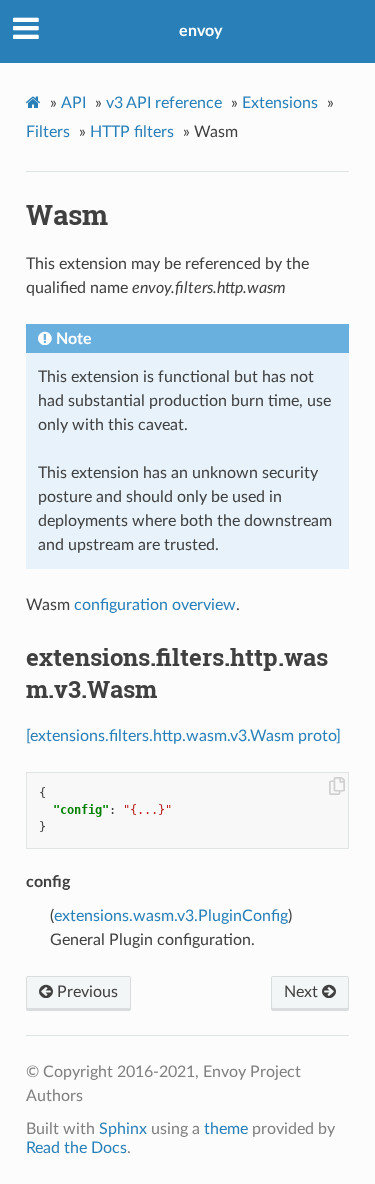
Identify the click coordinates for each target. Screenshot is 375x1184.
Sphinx (123, 1129)
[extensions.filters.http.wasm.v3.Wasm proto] (183, 736)
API (73, 103)
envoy (200, 31)
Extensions (280, 103)
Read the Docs (76, 1148)
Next (303, 992)
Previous (85, 992)
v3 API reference (164, 103)
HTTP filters (132, 132)
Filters (48, 132)
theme (226, 1129)
